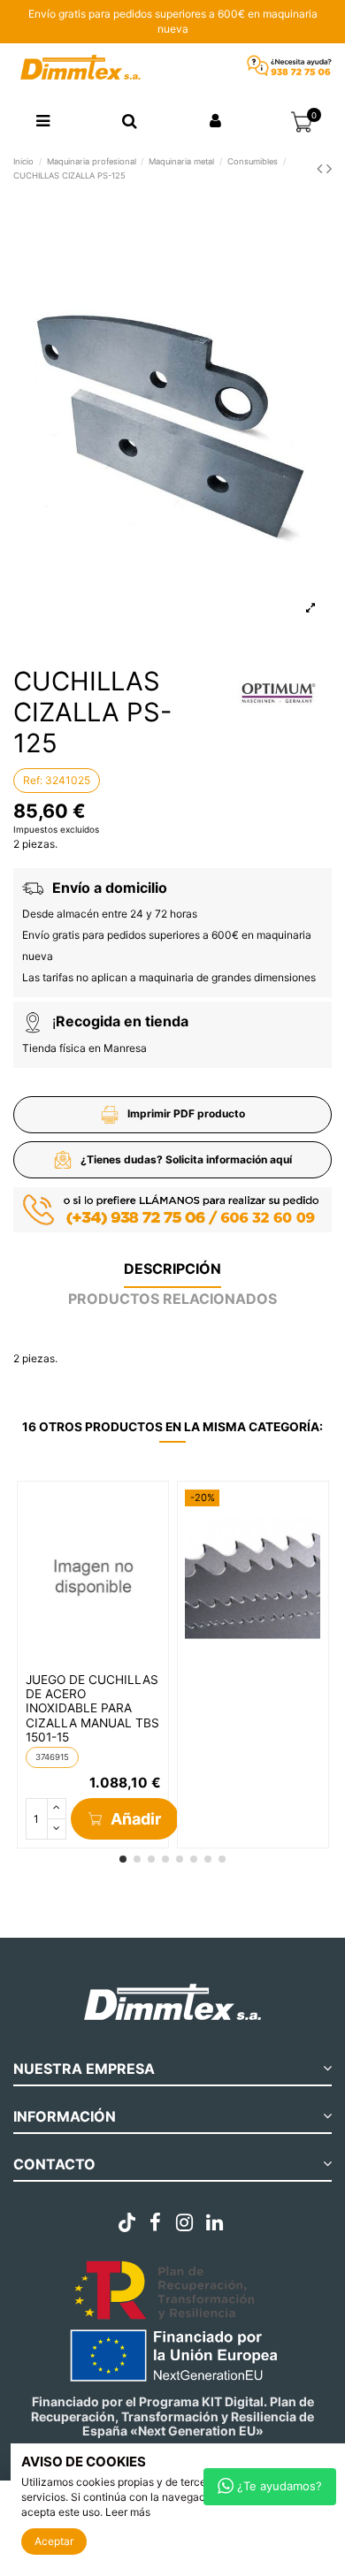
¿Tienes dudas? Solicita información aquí (186, 1159)
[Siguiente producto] (329, 168)
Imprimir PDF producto (186, 1113)
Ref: (33, 780)
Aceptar (54, 2541)
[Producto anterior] (322, 168)
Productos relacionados (172, 1299)
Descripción (172, 1269)
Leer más (128, 2512)
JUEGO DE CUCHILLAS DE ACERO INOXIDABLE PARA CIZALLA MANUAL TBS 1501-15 (92, 1709)
